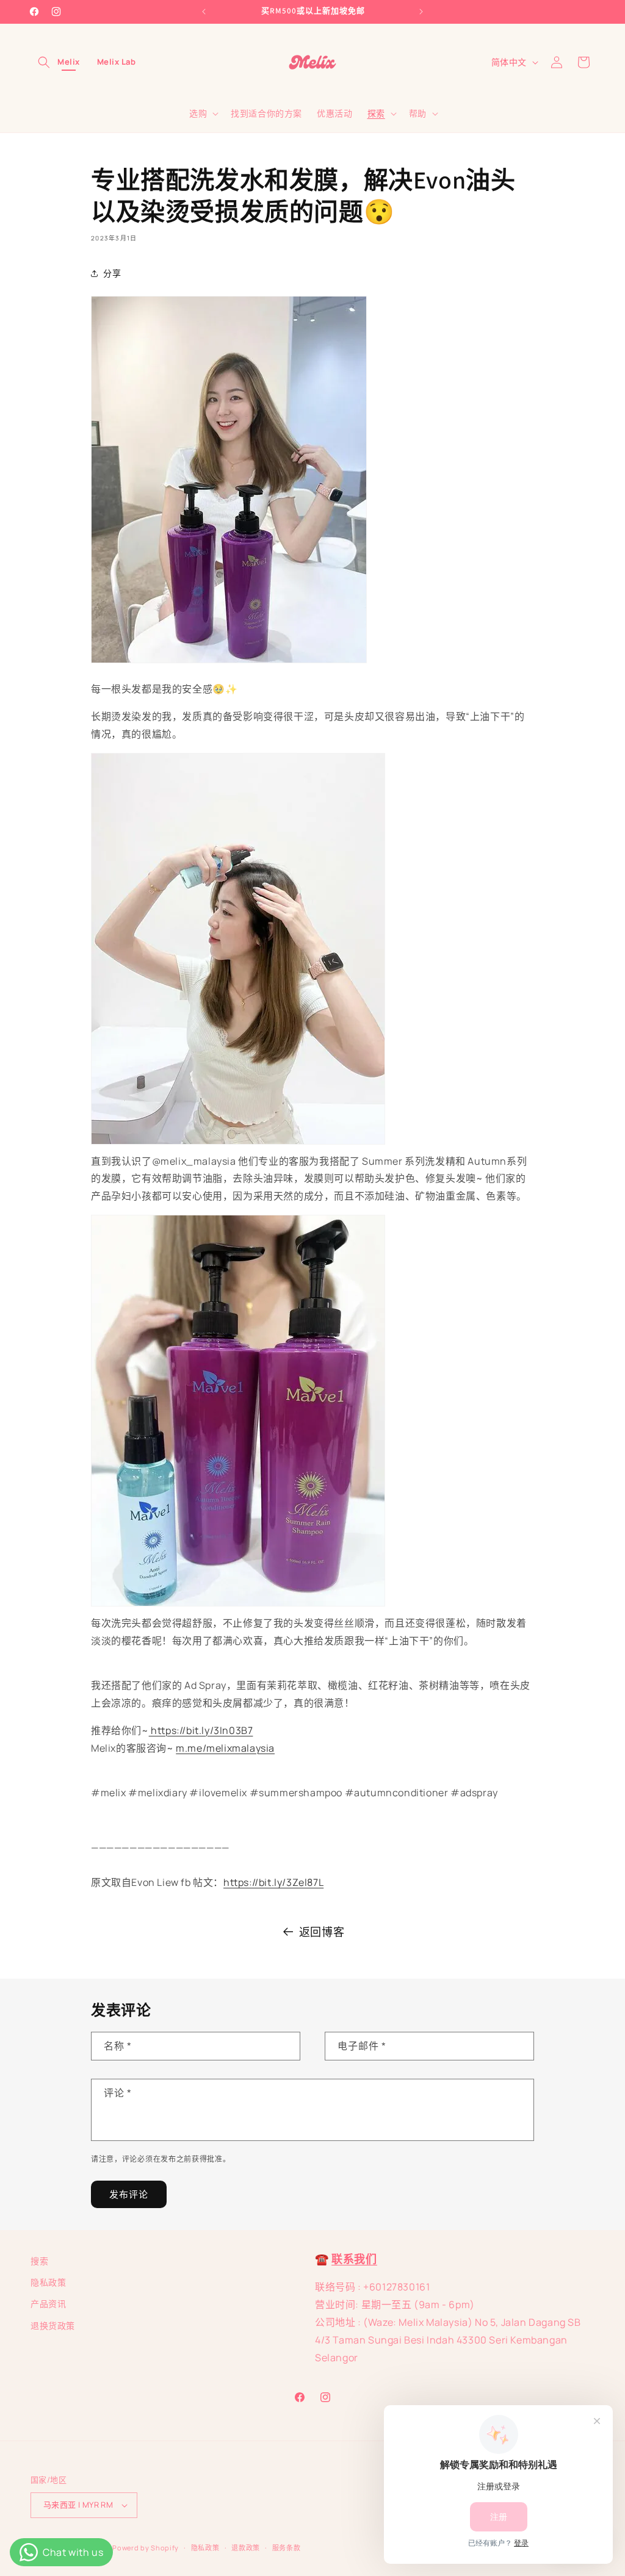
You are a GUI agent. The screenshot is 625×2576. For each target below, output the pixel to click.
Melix (69, 62)
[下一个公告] (421, 12)
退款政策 (246, 2548)
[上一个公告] (204, 12)
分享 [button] (112, 273)
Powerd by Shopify (146, 2548)
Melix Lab (117, 62)
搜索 (39, 2261)
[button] (44, 62)
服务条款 (287, 2548)
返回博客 (322, 1932)
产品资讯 (48, 2304)
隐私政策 (48, 2282)
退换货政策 (53, 2326)
